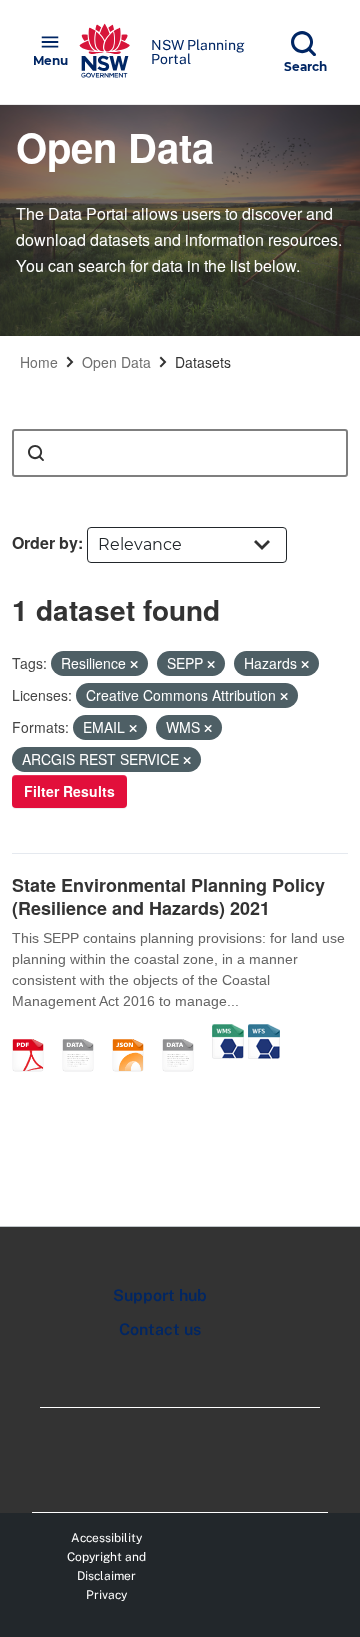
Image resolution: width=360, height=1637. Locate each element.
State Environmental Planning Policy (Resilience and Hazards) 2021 (168, 896)
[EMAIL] (85, 1034)
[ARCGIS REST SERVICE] (185, 1034)
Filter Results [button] (69, 791)
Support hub (160, 1295)
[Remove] (134, 664)
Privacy (106, 1595)
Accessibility (106, 1538)
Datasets (203, 362)
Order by (45, 542)
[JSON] (135, 1034)
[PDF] (35, 1034)
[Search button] (36, 453)
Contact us (160, 1329)
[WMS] (228, 1034)
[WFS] (264, 1034)
